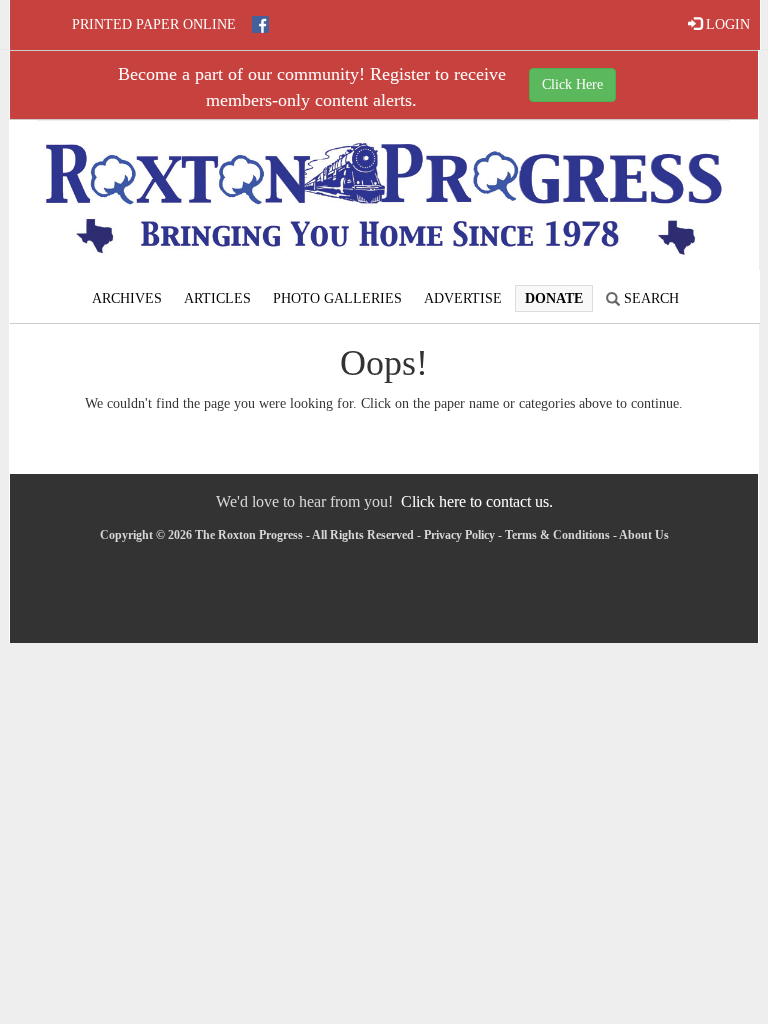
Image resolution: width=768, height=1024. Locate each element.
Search (649, 298)
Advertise (463, 298)
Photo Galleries (337, 298)
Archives (127, 298)
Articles (217, 298)
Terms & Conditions (557, 535)
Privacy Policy (459, 535)
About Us (644, 535)
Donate (554, 298)
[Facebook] (260, 24)
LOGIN (726, 24)
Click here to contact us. (477, 501)
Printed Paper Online (154, 24)
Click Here (572, 84)
